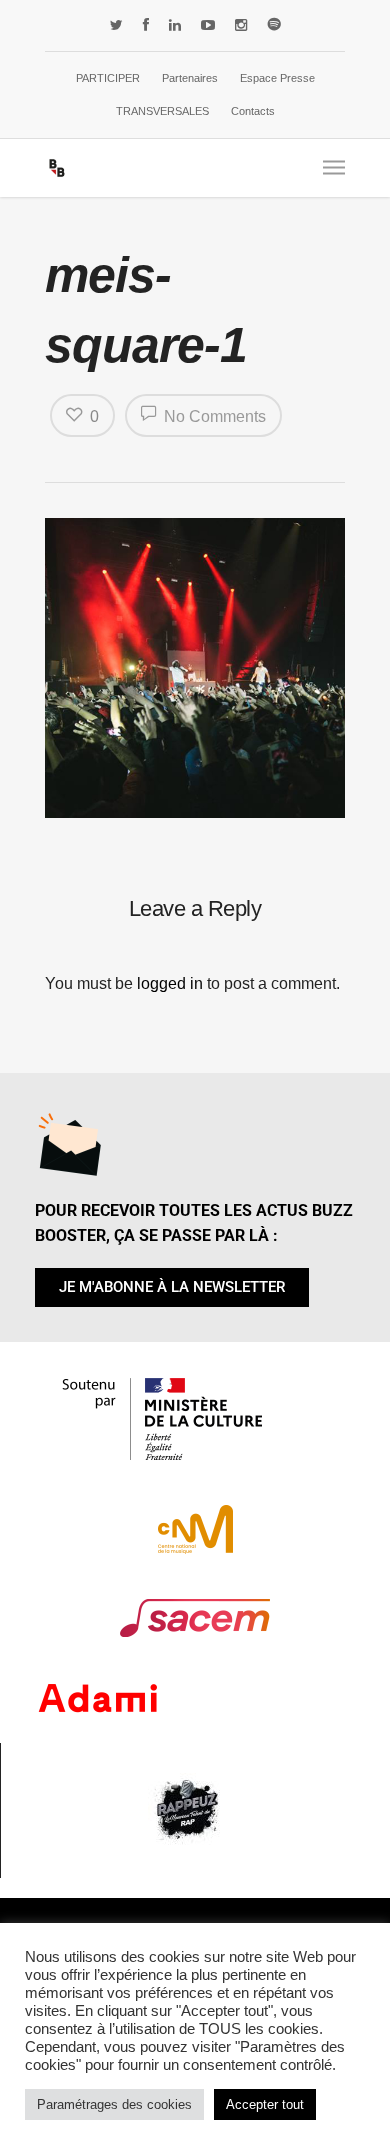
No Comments (213, 416)
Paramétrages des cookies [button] (114, 2104)
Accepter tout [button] (265, 2104)
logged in (170, 983)
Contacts (253, 111)
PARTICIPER (108, 78)
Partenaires (190, 78)
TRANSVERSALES (162, 111)
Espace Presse (277, 78)
